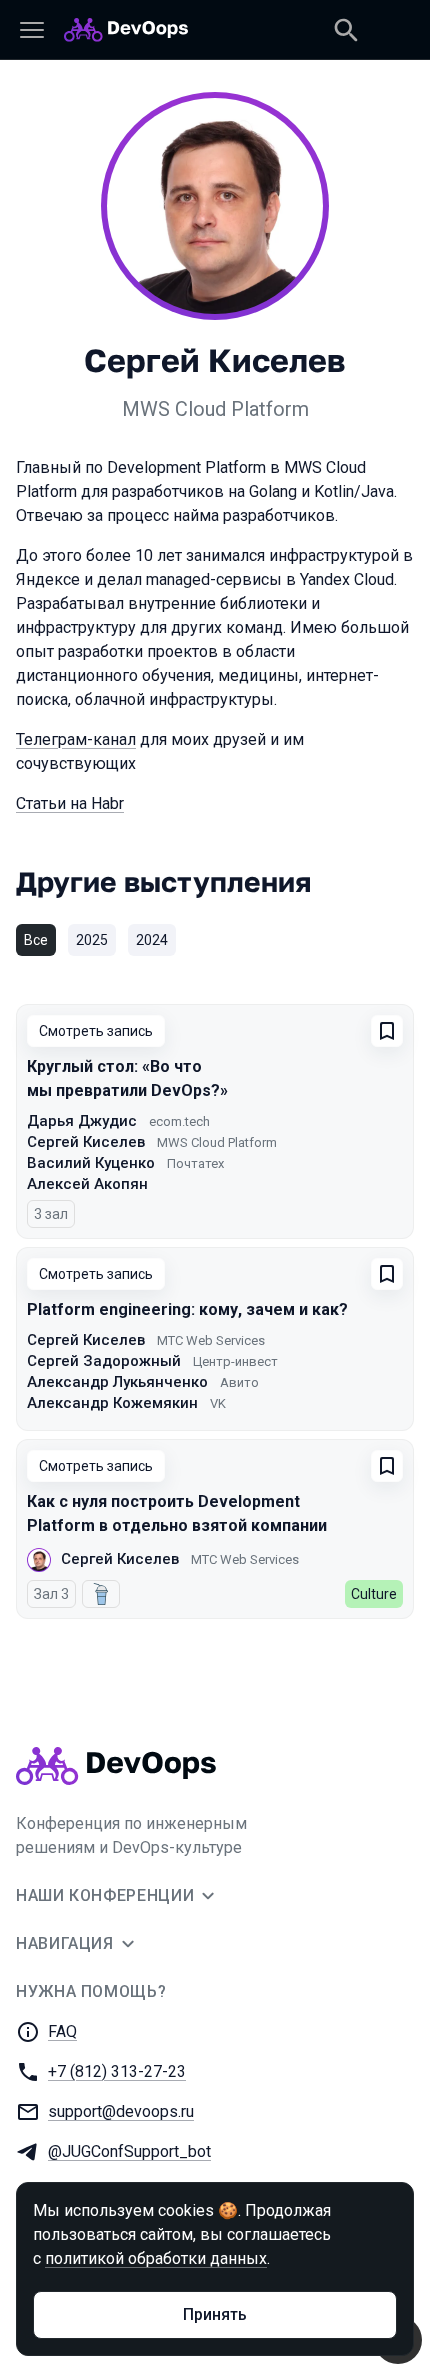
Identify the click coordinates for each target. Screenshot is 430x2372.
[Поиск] (346, 30)
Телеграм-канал (76, 739)
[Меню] (32, 30)
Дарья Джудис (82, 1121)
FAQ (62, 2031)
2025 (92, 940)
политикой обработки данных (156, 2258)
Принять (215, 2314)
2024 (152, 940)
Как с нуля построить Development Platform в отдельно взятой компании (177, 1513)
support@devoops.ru (121, 2111)
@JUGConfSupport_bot (129, 2151)
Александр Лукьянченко (117, 1382)
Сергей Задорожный (104, 1361)
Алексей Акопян (87, 1184)
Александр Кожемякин (112, 1403)
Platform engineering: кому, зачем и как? (187, 1309)
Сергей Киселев (86, 1142)
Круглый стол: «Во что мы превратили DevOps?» (127, 1078)
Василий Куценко (91, 1163)
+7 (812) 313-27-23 (117, 2071)
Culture (374, 1594)
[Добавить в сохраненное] (387, 1031)
